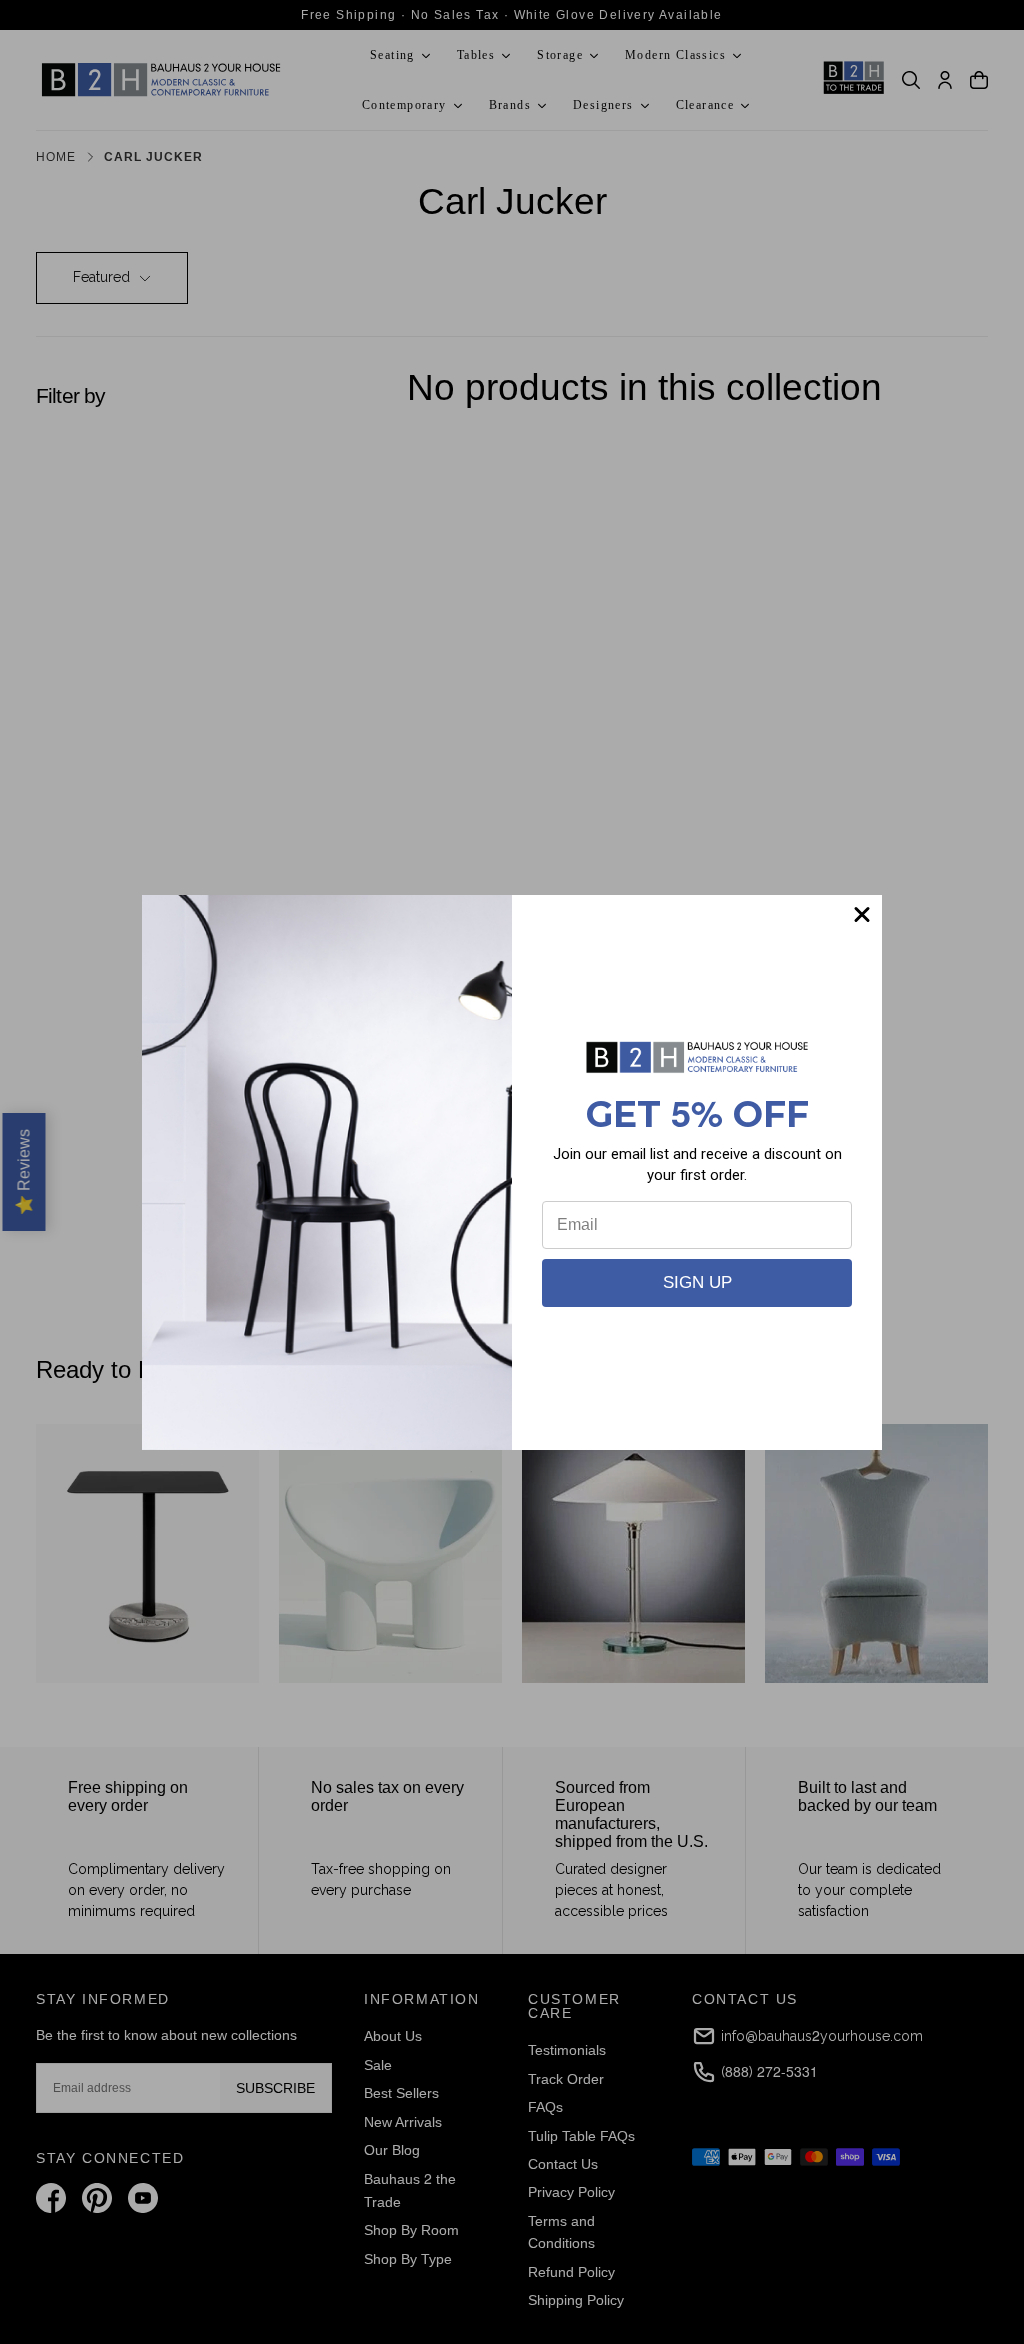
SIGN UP (697, 1282)
